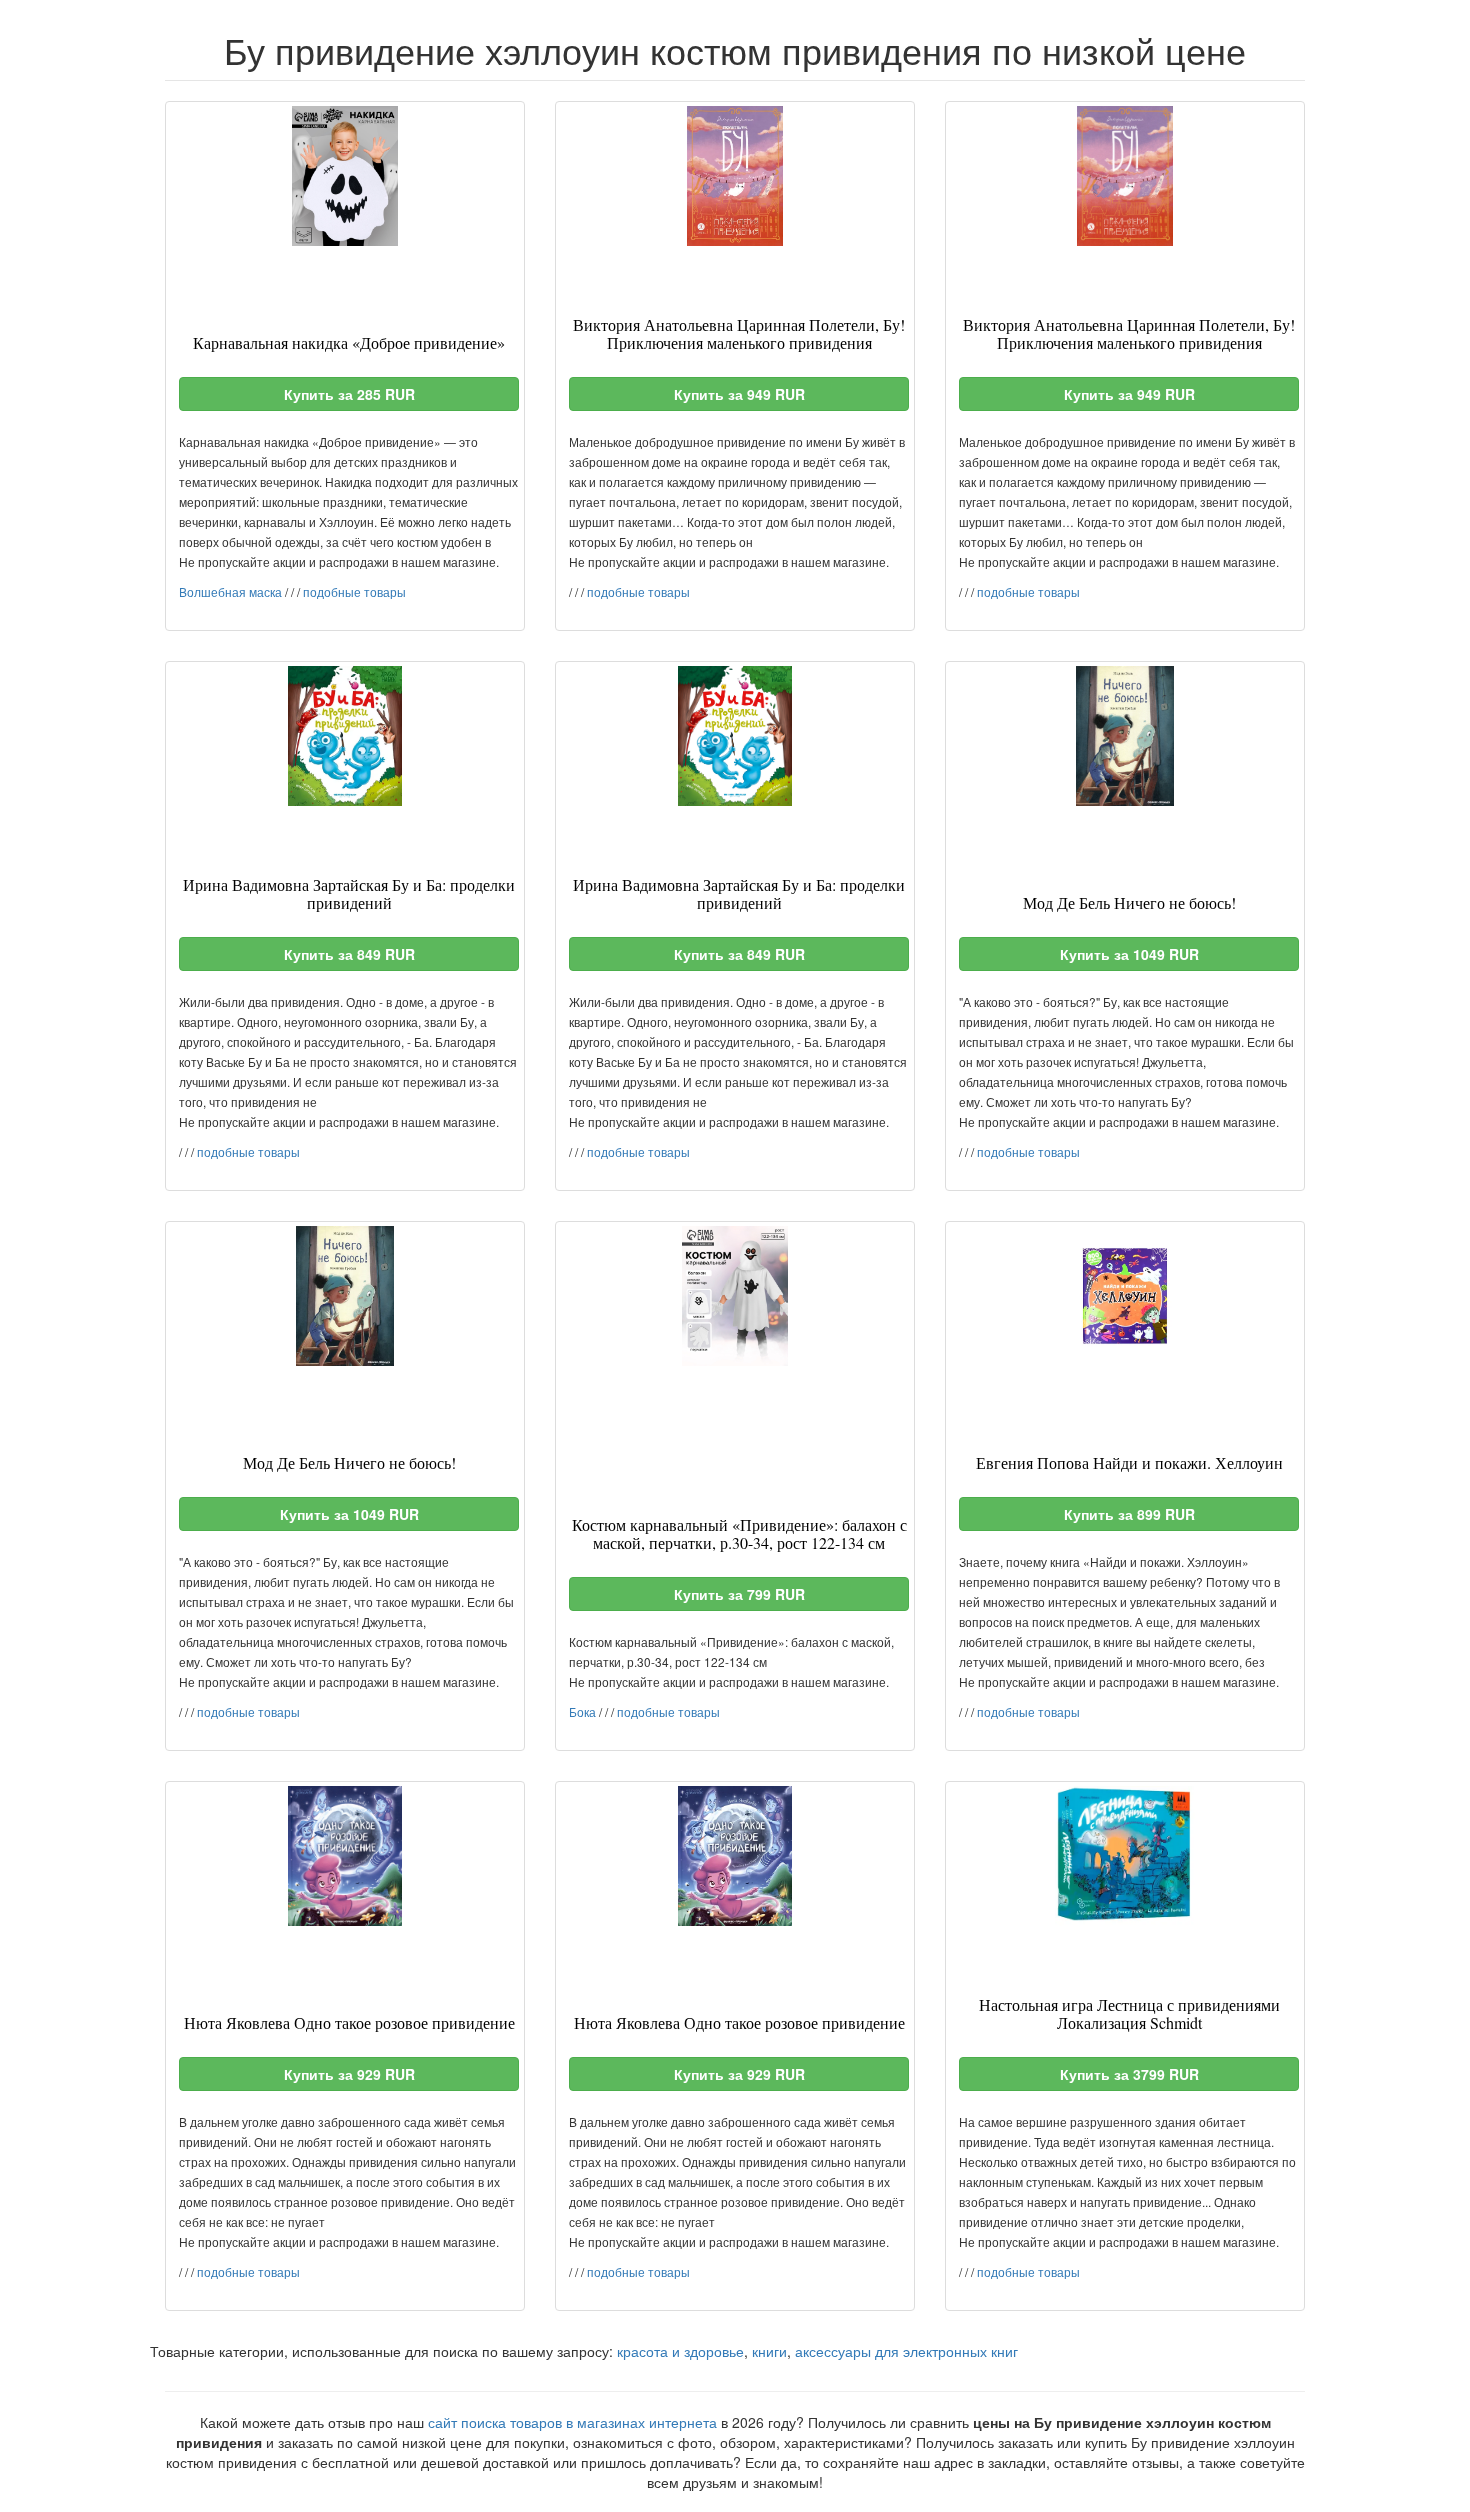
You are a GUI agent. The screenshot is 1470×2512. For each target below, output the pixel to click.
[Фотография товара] (345, 176)
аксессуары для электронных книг (906, 2351)
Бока (582, 1711)
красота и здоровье (680, 2351)
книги (769, 2351)
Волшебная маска (230, 591)
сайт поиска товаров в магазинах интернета (572, 2422)
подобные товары (354, 591)
